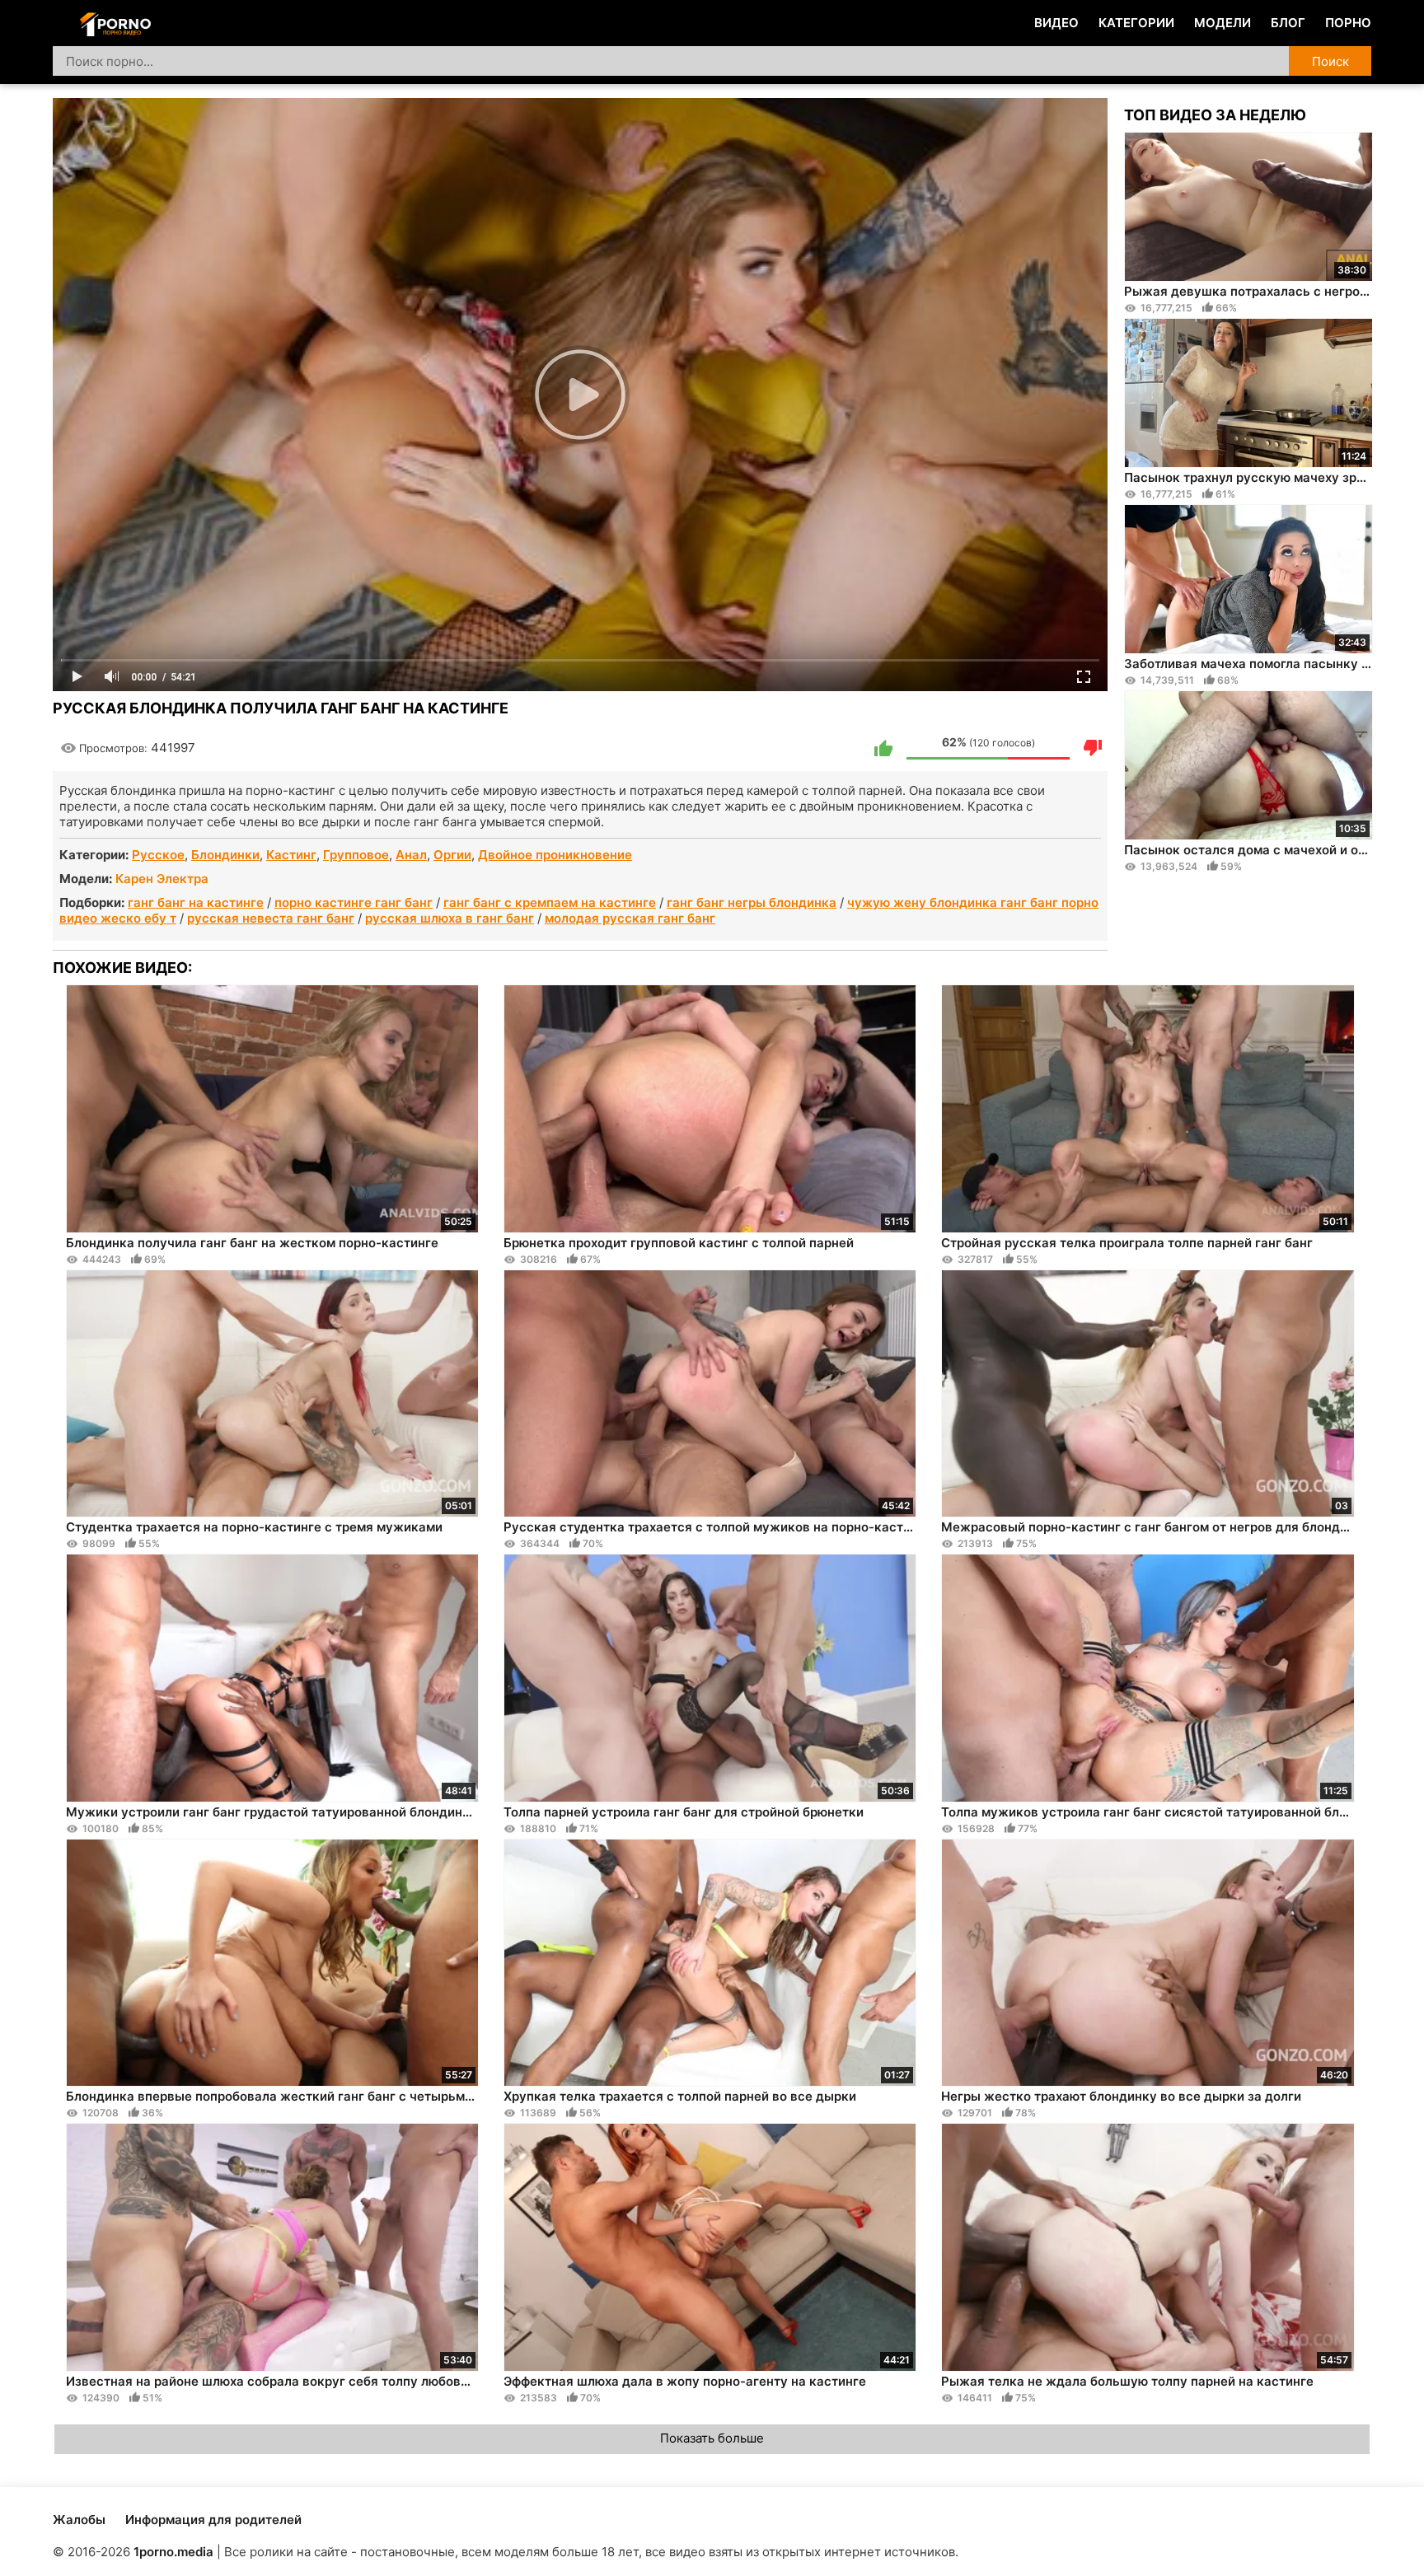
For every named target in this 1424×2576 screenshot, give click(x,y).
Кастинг (291, 855)
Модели (1223, 23)
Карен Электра (162, 879)
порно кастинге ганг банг (354, 902)
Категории (1136, 23)
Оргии (452, 855)
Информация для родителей (213, 2520)
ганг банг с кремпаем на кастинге (550, 902)
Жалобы (79, 2520)
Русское (158, 855)
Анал (411, 855)
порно (1348, 23)
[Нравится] (883, 748)
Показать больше (712, 2438)
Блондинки (225, 855)
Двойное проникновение (555, 855)
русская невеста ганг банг (271, 918)
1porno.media (173, 2552)
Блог (1288, 23)
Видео (1056, 23)
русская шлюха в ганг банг (450, 918)
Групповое (356, 855)
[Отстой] (1093, 748)
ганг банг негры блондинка (752, 902)
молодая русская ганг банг (630, 918)
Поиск (1330, 61)
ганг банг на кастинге (196, 902)
